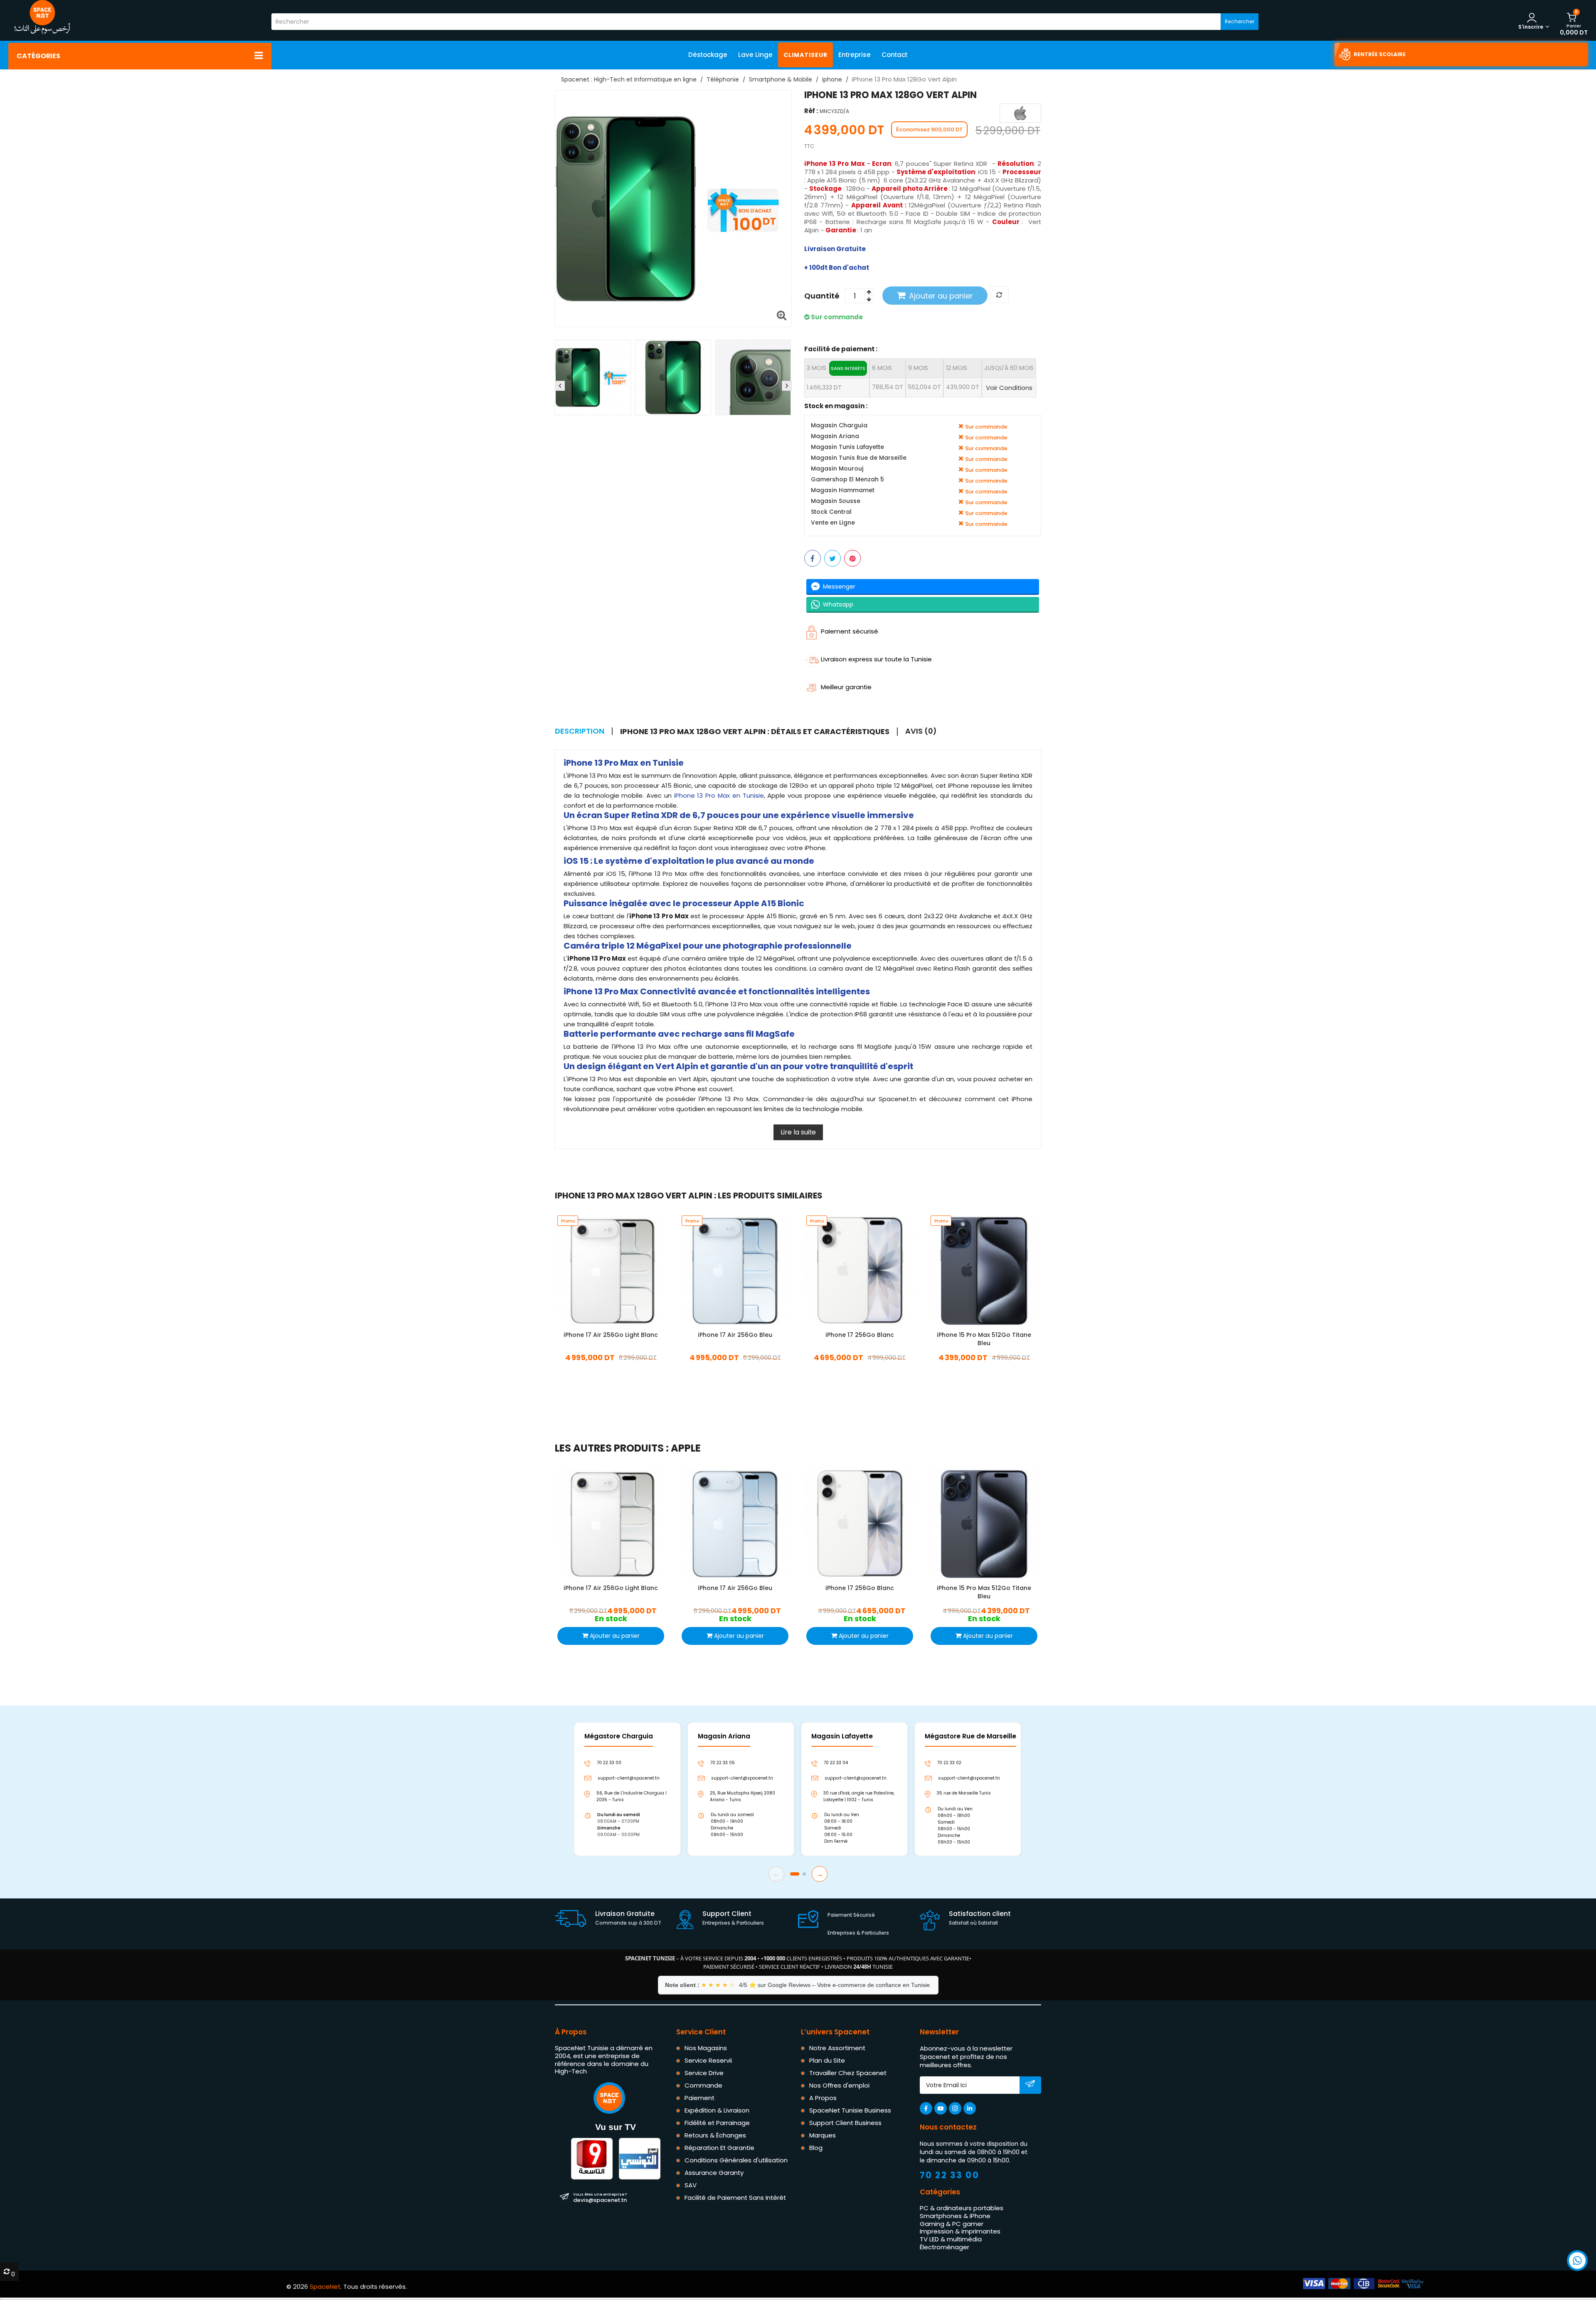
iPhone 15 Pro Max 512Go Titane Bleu (984, 1339)
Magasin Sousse (836, 501)
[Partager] (813, 558)
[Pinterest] (852, 558)
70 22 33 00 (950, 2175)
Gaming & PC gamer (952, 2224)
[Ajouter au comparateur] (999, 295)
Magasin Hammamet (843, 490)
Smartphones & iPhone (955, 2216)
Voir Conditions (1009, 387)
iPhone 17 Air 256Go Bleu (735, 1335)
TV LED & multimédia (951, 2239)
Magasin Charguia (839, 425)
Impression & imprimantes (960, 2232)
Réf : (811, 111)
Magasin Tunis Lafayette (847, 447)
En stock (611, 1370)
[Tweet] (832, 558)
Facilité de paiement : (841, 349)
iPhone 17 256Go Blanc (860, 1335)
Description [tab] (580, 731)
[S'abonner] (1030, 2086)
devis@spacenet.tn (600, 2197)
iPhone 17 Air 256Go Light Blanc (611, 1335)
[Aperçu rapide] (618, 1270)
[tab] (759, 732)
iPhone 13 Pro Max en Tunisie (719, 795)
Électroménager (945, 2247)
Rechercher (1240, 21)
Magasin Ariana (835, 436)
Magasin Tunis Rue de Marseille (859, 458)
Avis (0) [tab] (921, 731)
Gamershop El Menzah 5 (847, 479)
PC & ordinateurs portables (962, 2208)
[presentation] (560, 386)
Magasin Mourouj (837, 469)
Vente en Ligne (833, 523)
